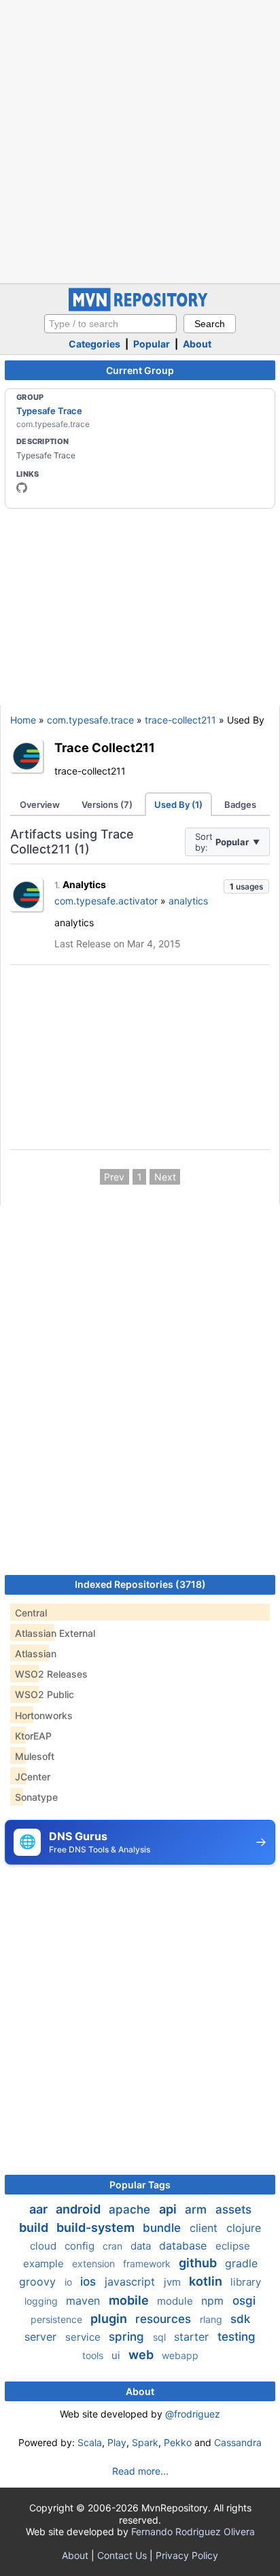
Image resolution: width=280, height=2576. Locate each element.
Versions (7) (107, 804)
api (169, 2209)
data (142, 2246)
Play (117, 2442)
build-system (97, 2227)
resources (165, 2319)
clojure (244, 2228)
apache (131, 2209)
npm (214, 2301)
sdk (240, 2319)
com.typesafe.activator (106, 901)
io (70, 2282)
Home (23, 720)
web (142, 2355)
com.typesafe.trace (90, 720)
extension (95, 2264)
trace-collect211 (180, 720)
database (185, 2245)
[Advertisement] (140, 140)
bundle (163, 2228)
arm (197, 2209)
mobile (130, 2300)
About (197, 344)
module (176, 2301)
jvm (174, 2282)
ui (117, 2355)
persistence (58, 2319)
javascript (132, 2282)
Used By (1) (178, 804)
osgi (244, 2301)
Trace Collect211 (105, 747)
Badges (240, 804)
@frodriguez (193, 2414)
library (246, 2282)
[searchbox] (110, 324)
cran (114, 2246)
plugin (110, 2319)
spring (128, 2337)
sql (161, 2337)
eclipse (233, 2246)
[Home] (140, 308)
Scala (90, 2442)
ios (90, 2282)
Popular (152, 344)
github (199, 2263)
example (45, 2264)
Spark (145, 2442)
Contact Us (122, 2555)
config (81, 2246)
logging (42, 2301)
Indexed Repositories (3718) (140, 1584)
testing (237, 2337)
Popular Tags (140, 2185)
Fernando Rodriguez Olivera (193, 2531)
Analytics (84, 884)
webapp (180, 2355)
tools (94, 2355)
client (205, 2228)
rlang (212, 2319)
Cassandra (238, 2442)
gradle (241, 2263)
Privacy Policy (187, 2555)
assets (233, 2209)
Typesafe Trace (49, 411)
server (42, 2337)
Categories (94, 344)
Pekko (178, 2442)
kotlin (207, 2281)
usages (246, 886)
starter (193, 2337)
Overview (40, 804)
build (35, 2227)
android (80, 2209)
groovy (39, 2282)
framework (148, 2264)
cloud (45, 2246)
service (84, 2337)
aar (40, 2209)
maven (85, 2301)
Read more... (140, 2471)
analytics (188, 901)
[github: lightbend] (22, 488)
